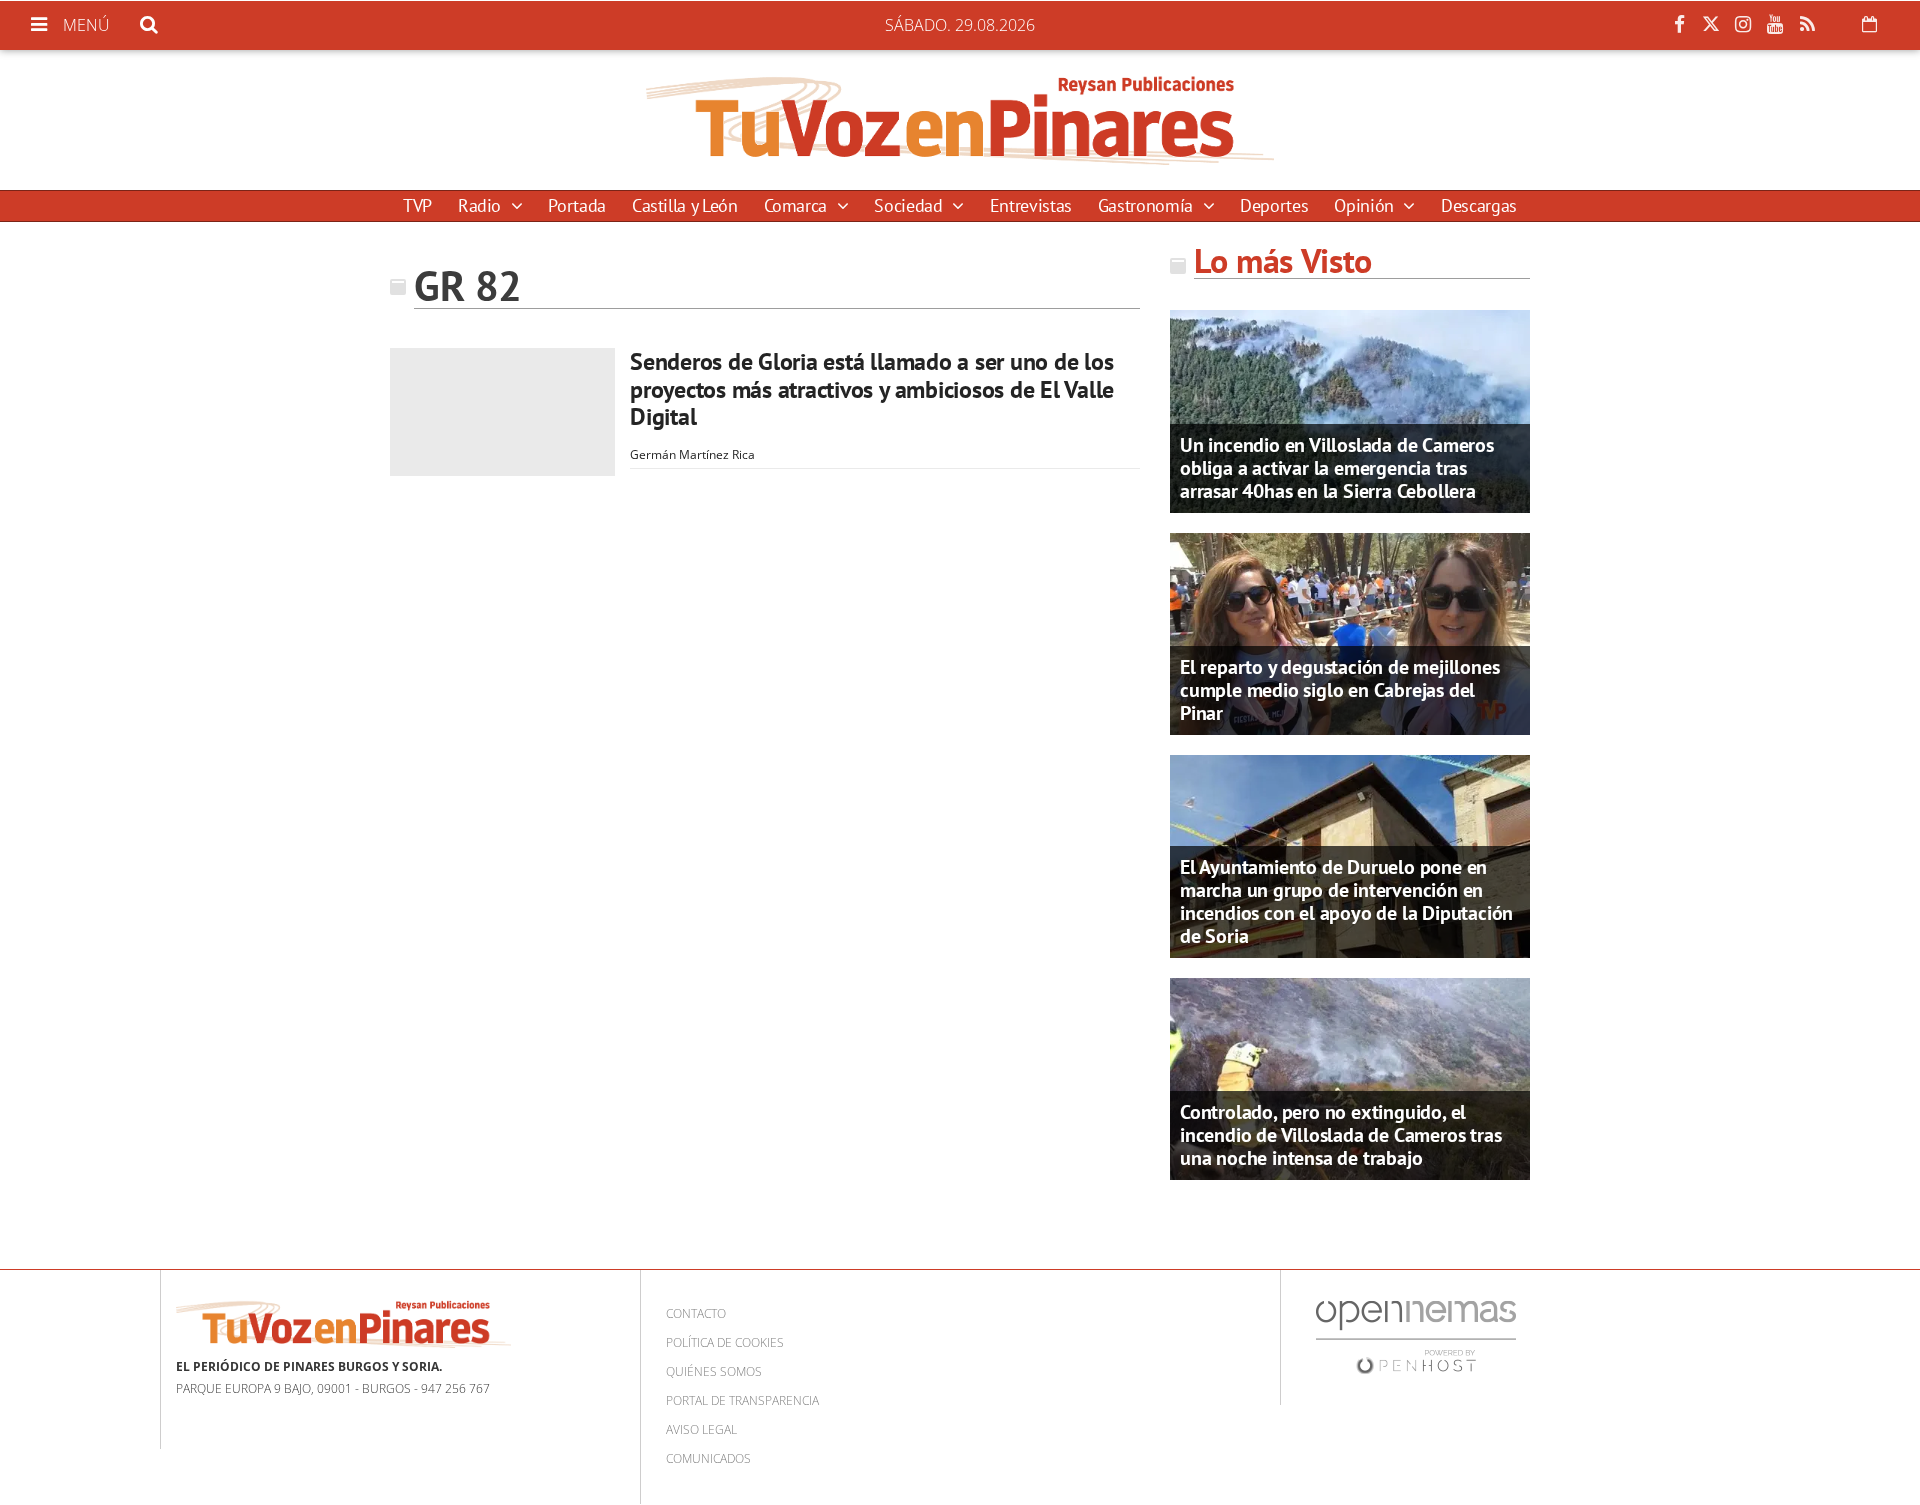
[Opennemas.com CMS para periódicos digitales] (1416, 1336)
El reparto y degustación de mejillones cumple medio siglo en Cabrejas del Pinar (1339, 690)
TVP (417, 205)
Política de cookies (725, 1342)
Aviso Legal (701, 1429)
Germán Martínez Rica (692, 454)
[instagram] (1743, 25)
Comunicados (708, 1458)
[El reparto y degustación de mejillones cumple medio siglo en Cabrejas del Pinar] (1350, 632)
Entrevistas (1031, 205)
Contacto (696, 1313)
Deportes (1274, 205)
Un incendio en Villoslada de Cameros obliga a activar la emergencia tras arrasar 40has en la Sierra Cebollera (1337, 468)
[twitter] (1711, 25)
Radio (482, 205)
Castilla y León (685, 205)
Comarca (798, 205)
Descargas (1479, 205)
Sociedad (910, 205)
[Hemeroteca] (1869, 24)
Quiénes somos (714, 1371)
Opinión (1366, 205)
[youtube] (1775, 25)
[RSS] (1807, 25)
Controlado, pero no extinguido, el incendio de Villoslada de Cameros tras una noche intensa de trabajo (1340, 1135)
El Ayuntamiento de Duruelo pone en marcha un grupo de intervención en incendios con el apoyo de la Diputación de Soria (1346, 901)
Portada (576, 205)
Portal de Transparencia (742, 1400)
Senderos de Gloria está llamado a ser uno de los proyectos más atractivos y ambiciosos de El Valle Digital (872, 389)
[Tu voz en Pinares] (960, 120)
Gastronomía (1148, 205)
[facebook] (1679, 25)
